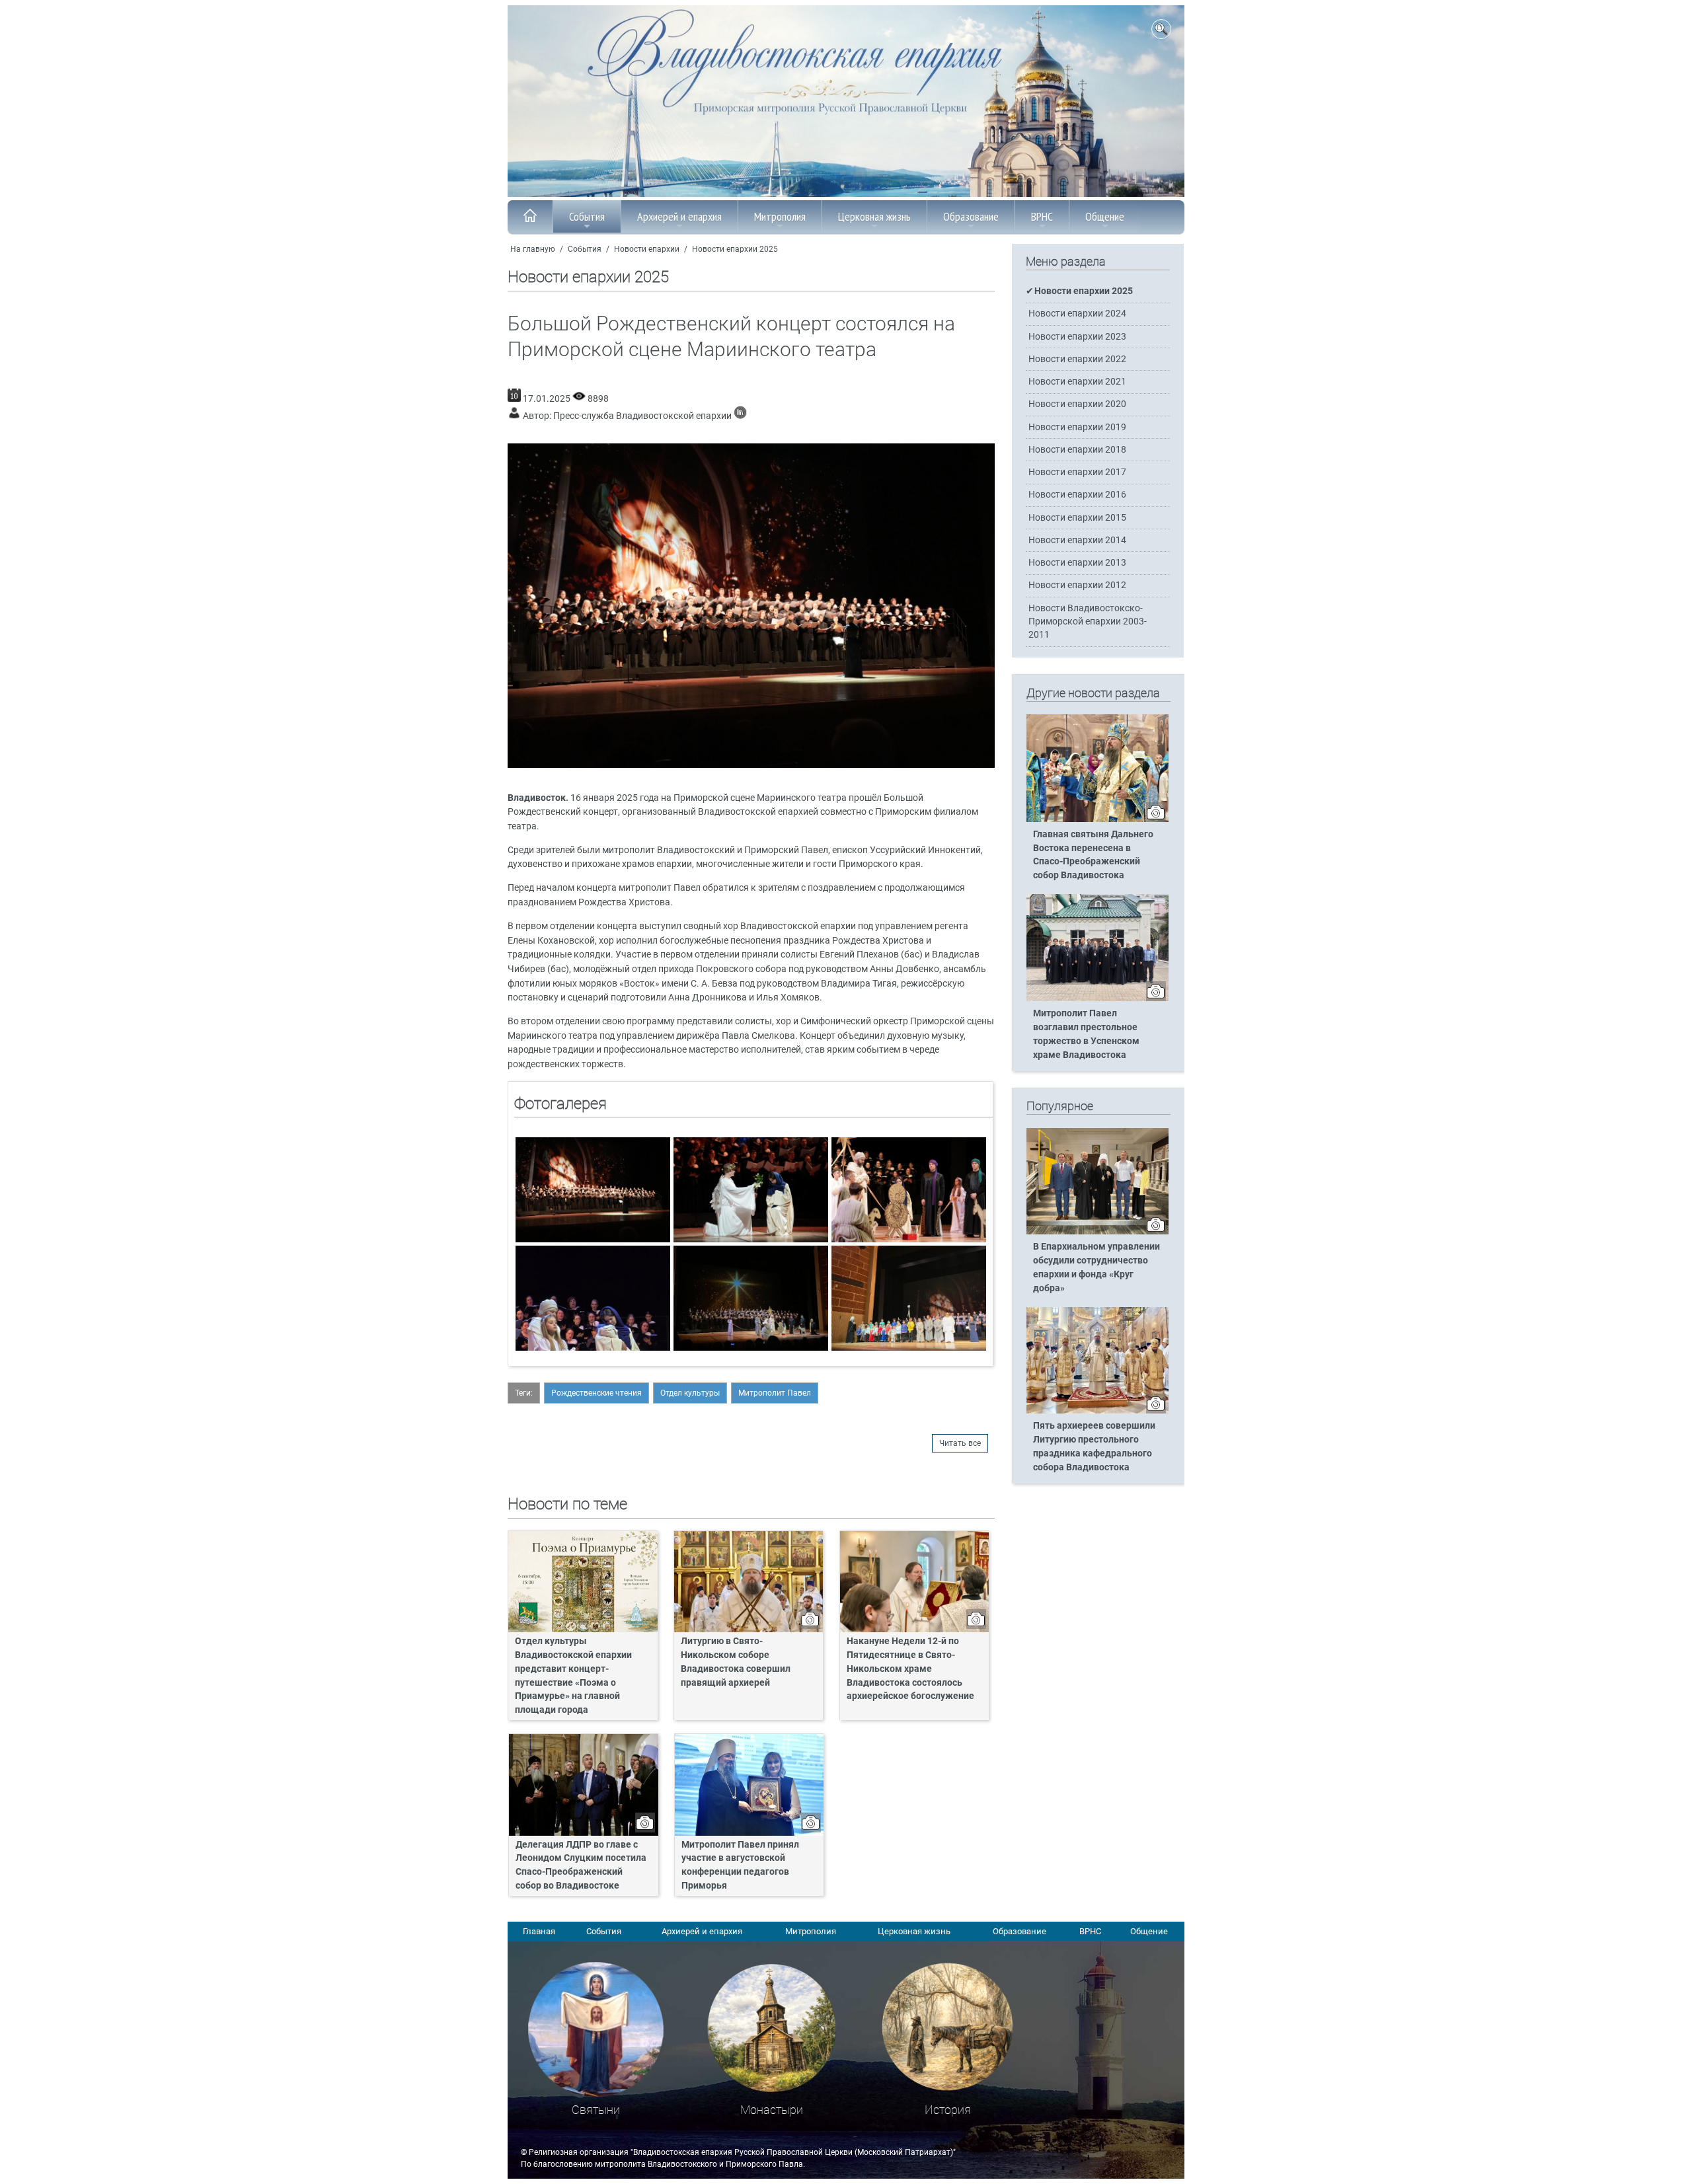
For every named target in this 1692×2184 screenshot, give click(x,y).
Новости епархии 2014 (1077, 540)
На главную (533, 249)
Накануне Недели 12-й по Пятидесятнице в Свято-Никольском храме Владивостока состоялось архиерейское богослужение (910, 1669)
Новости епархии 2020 (1077, 404)
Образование (971, 216)
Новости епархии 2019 (1077, 427)
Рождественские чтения (596, 1393)
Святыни (596, 2110)
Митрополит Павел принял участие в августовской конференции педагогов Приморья (740, 1865)
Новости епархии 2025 (735, 249)
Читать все (960, 1443)
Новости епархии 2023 (1077, 337)
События (587, 216)
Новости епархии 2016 (1077, 495)
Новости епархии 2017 (1077, 472)
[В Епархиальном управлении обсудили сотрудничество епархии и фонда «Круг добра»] (1097, 1232)
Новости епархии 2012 (1077, 585)
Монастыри (772, 2110)
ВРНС (1042, 216)
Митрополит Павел (775, 1393)
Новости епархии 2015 (1077, 518)
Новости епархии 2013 (1077, 563)
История (948, 2110)
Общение (1105, 216)
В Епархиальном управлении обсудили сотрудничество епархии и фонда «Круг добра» (1096, 1267)
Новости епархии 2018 (1077, 450)
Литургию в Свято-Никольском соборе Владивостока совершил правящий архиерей (736, 1662)
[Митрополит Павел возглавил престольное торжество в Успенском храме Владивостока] (1097, 998)
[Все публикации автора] (740, 416)
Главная (539, 1931)
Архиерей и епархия (679, 216)
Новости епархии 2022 (1077, 359)
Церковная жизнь (874, 216)
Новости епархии (647, 249)
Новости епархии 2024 (1077, 314)
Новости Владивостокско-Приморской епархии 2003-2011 (1088, 621)
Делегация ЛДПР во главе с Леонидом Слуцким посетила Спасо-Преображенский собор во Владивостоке (581, 1865)
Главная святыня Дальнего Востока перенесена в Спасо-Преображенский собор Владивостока (1093, 855)
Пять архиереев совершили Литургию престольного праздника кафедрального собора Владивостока (1094, 1447)
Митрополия (780, 216)
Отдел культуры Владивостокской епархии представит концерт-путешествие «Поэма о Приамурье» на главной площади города (573, 1676)
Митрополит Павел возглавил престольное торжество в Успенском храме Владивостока (1086, 1034)
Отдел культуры (690, 1393)
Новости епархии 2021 (1077, 382)
